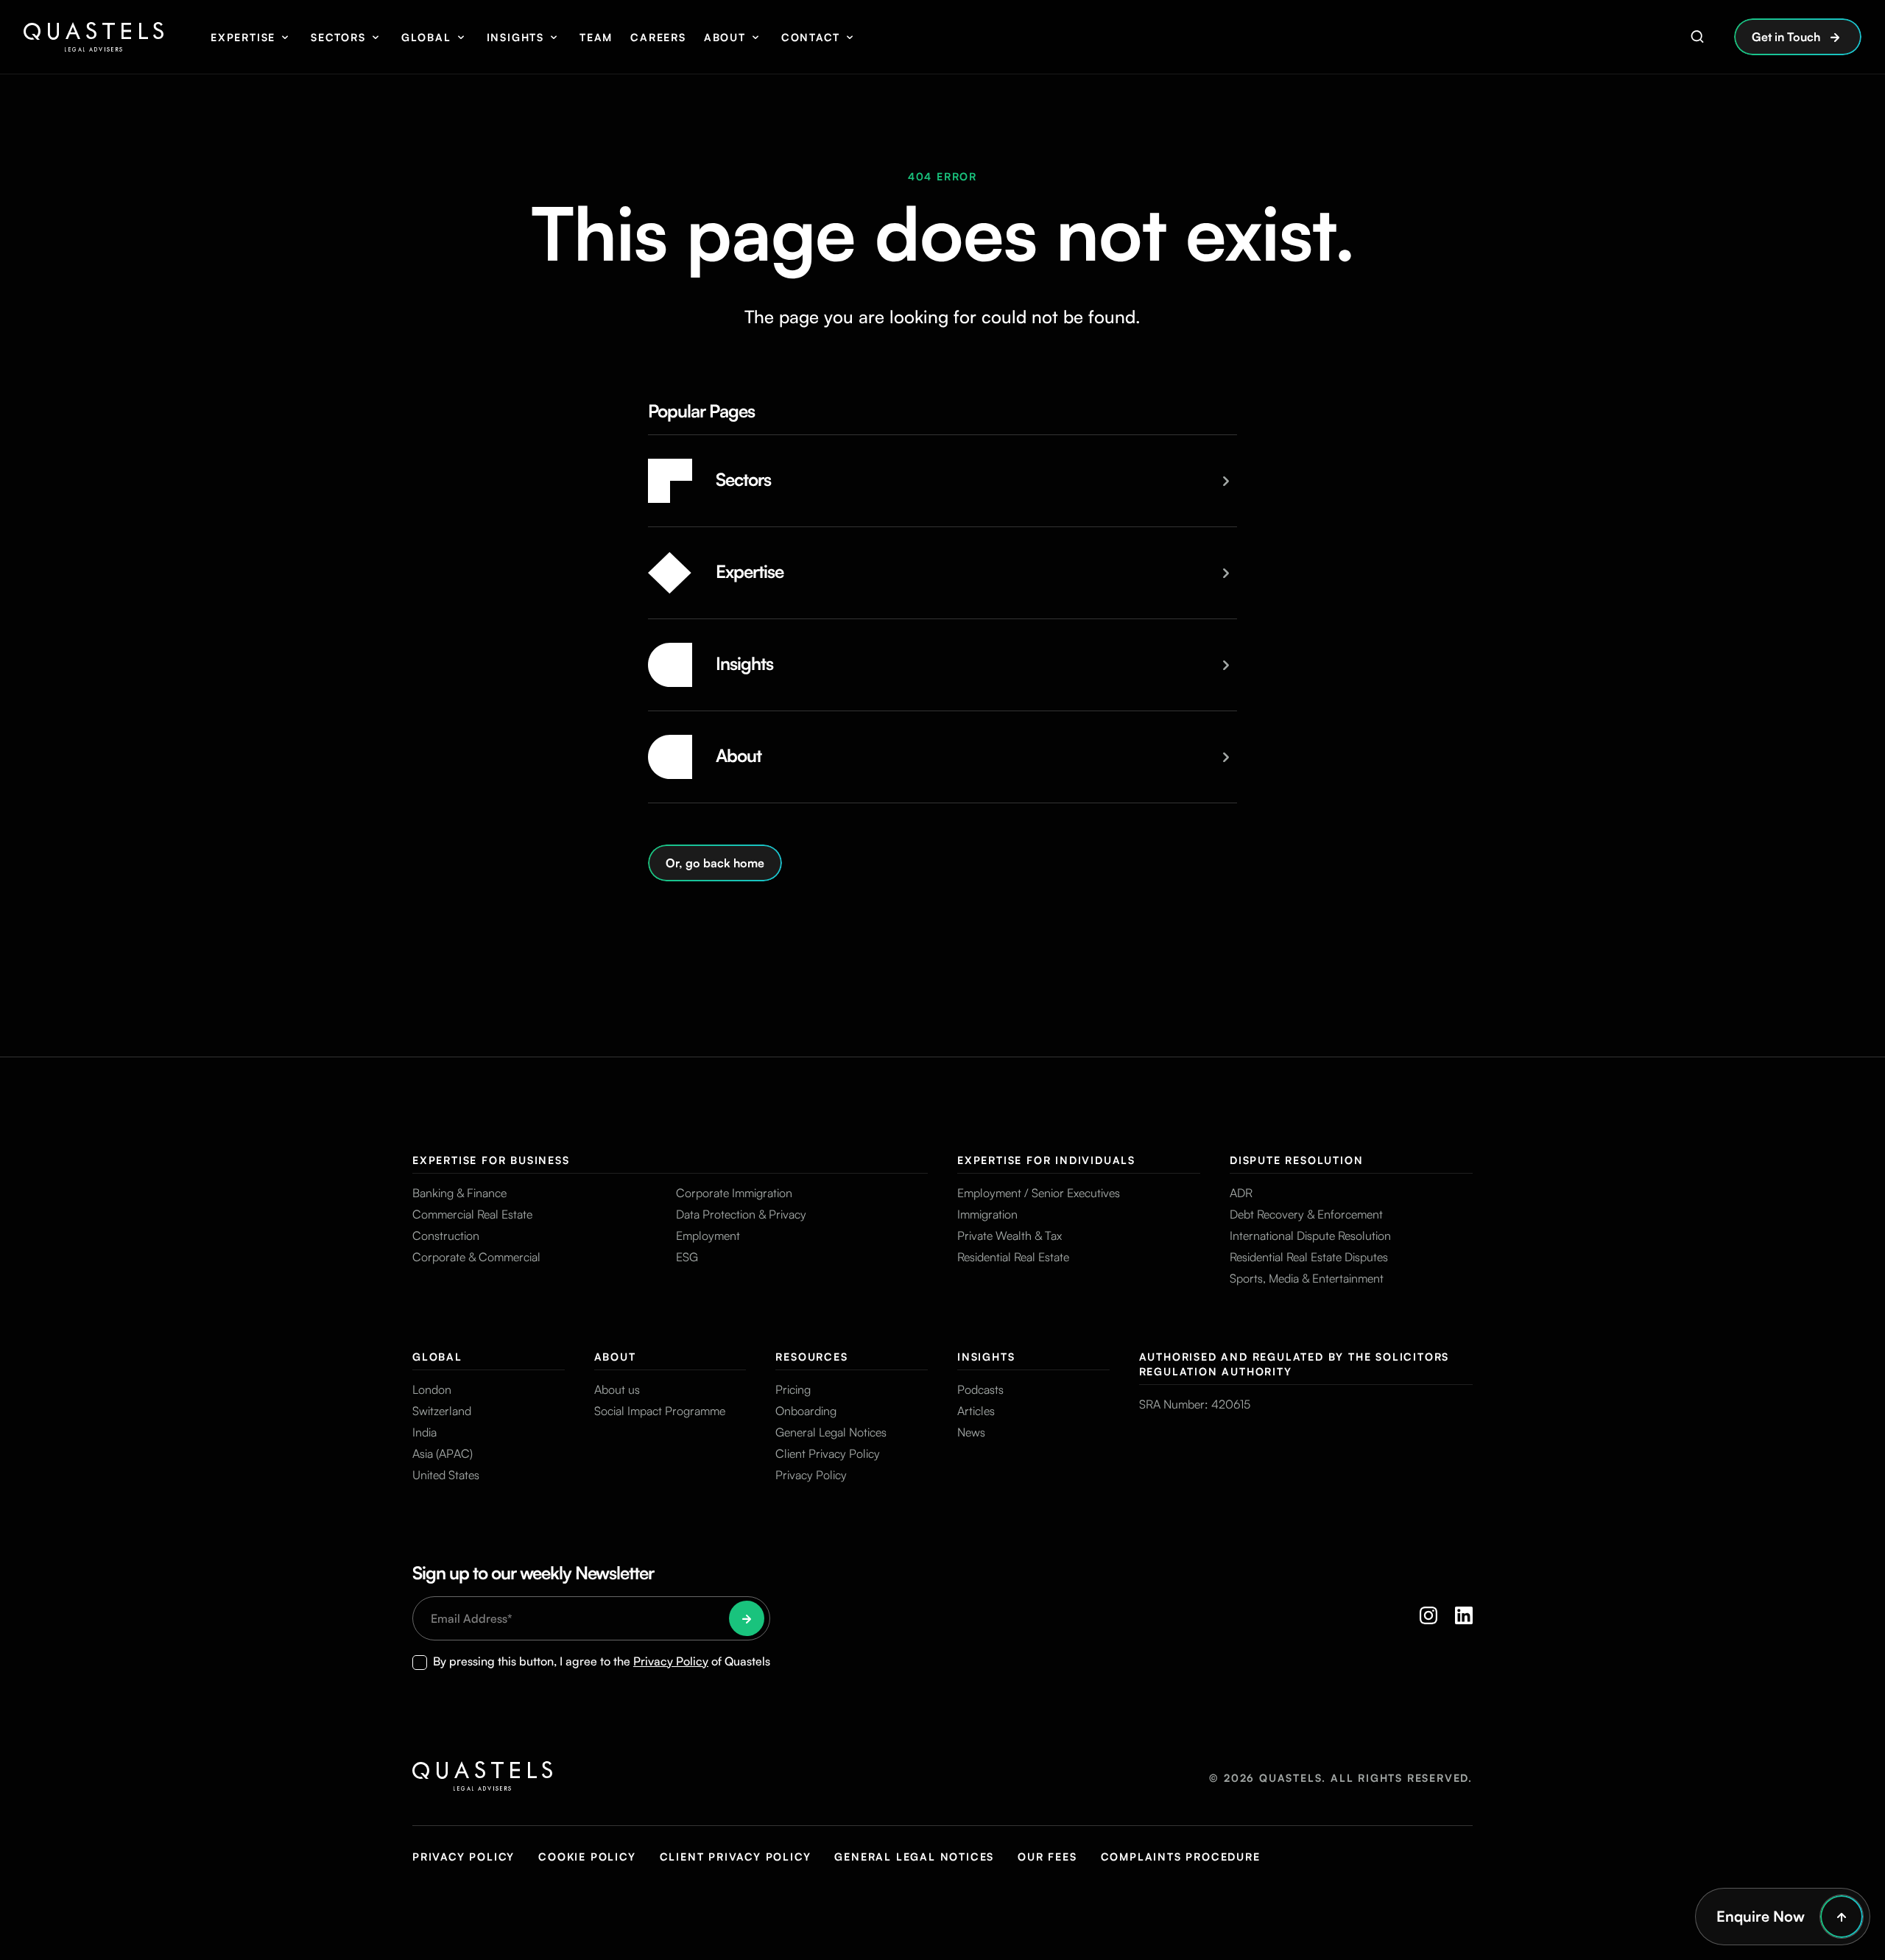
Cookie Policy (587, 1857)
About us (617, 1389)
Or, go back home (715, 863)
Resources (811, 1357)
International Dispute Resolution (1310, 1235)
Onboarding (806, 1411)
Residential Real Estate (1013, 1257)
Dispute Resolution (1296, 1160)
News (971, 1432)
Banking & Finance (459, 1193)
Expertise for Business (491, 1160)
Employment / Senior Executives (1039, 1193)
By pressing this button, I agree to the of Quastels (602, 1661)
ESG (687, 1257)
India (424, 1432)
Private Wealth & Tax (1010, 1235)
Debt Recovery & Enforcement (1306, 1214)
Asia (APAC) (443, 1453)
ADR (1241, 1193)
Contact (811, 37)
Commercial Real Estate (472, 1214)
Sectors (338, 37)
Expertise (243, 37)
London (432, 1389)
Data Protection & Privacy (741, 1214)
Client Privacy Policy (828, 1453)
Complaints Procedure (1181, 1857)
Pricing (793, 1389)
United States (446, 1475)
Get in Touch (1786, 37)
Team (596, 37)
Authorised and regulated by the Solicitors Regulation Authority (1294, 1364)
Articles (976, 1411)
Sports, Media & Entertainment (1307, 1278)
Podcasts (980, 1389)
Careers (658, 37)
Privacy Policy (811, 1475)
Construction (446, 1235)
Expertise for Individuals (1046, 1160)
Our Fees (1047, 1857)
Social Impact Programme (660, 1411)
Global (426, 37)
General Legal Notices (831, 1432)
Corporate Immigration (734, 1193)
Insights (515, 37)
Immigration (987, 1214)
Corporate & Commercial (476, 1257)
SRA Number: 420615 (1195, 1404)
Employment (708, 1235)
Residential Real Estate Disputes (1309, 1257)
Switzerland (442, 1411)
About (725, 37)
